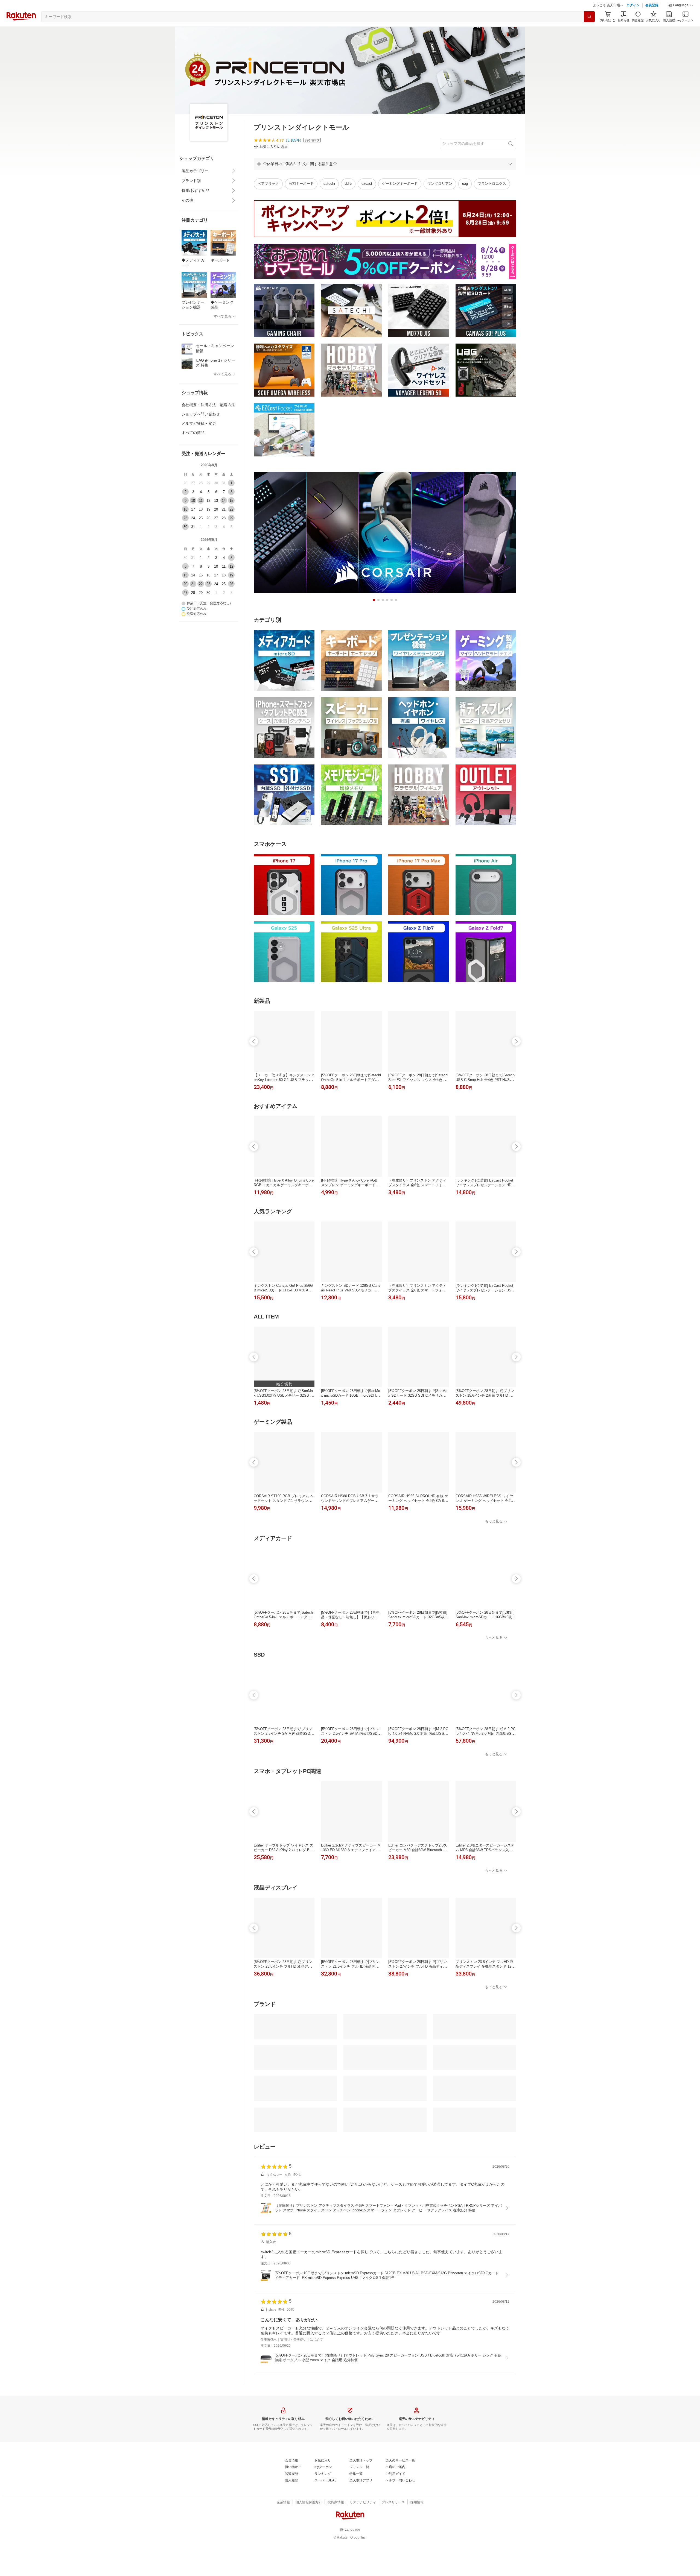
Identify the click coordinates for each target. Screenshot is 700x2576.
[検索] (589, 30)
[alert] (385, 177)
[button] (681, 19)
